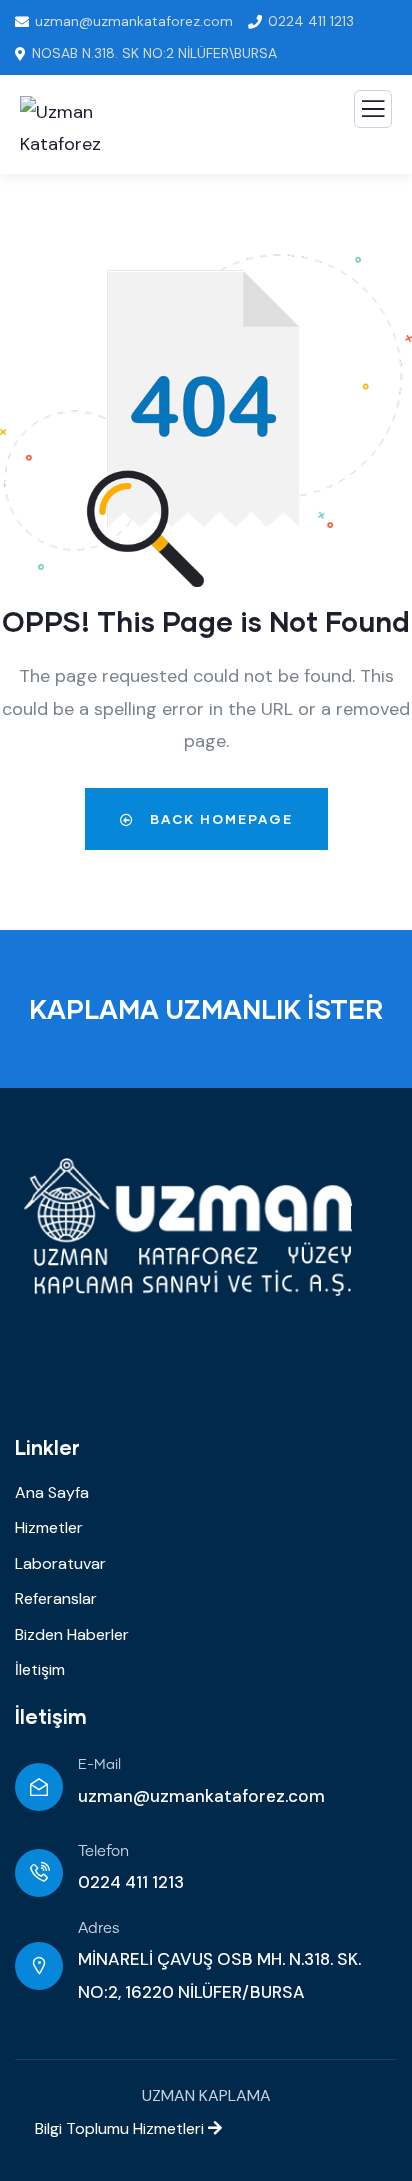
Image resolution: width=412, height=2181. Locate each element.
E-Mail (99, 1765)
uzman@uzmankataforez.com (134, 21)
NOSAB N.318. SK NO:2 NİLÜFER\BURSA (154, 53)
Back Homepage (219, 819)
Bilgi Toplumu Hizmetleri (111, 2128)
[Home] (191, 1227)
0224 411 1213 (311, 21)
